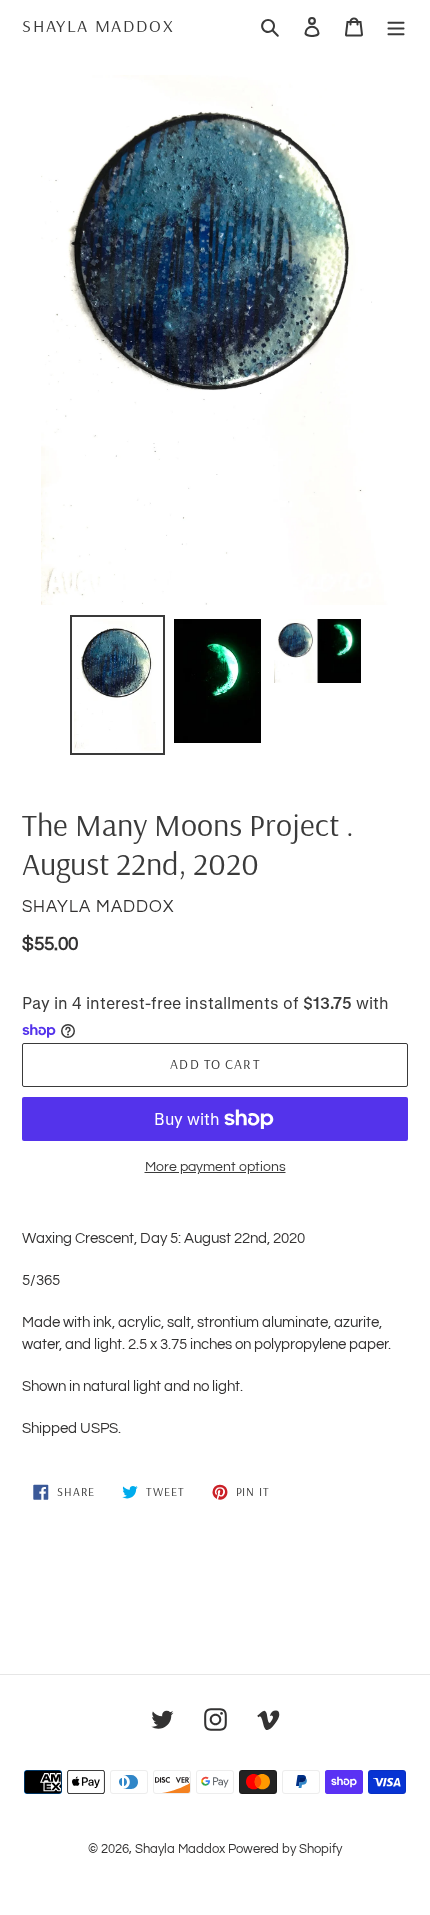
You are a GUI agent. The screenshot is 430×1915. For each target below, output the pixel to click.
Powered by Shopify (285, 1849)
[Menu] (396, 26)
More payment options (215, 1167)
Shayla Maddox (98, 26)
